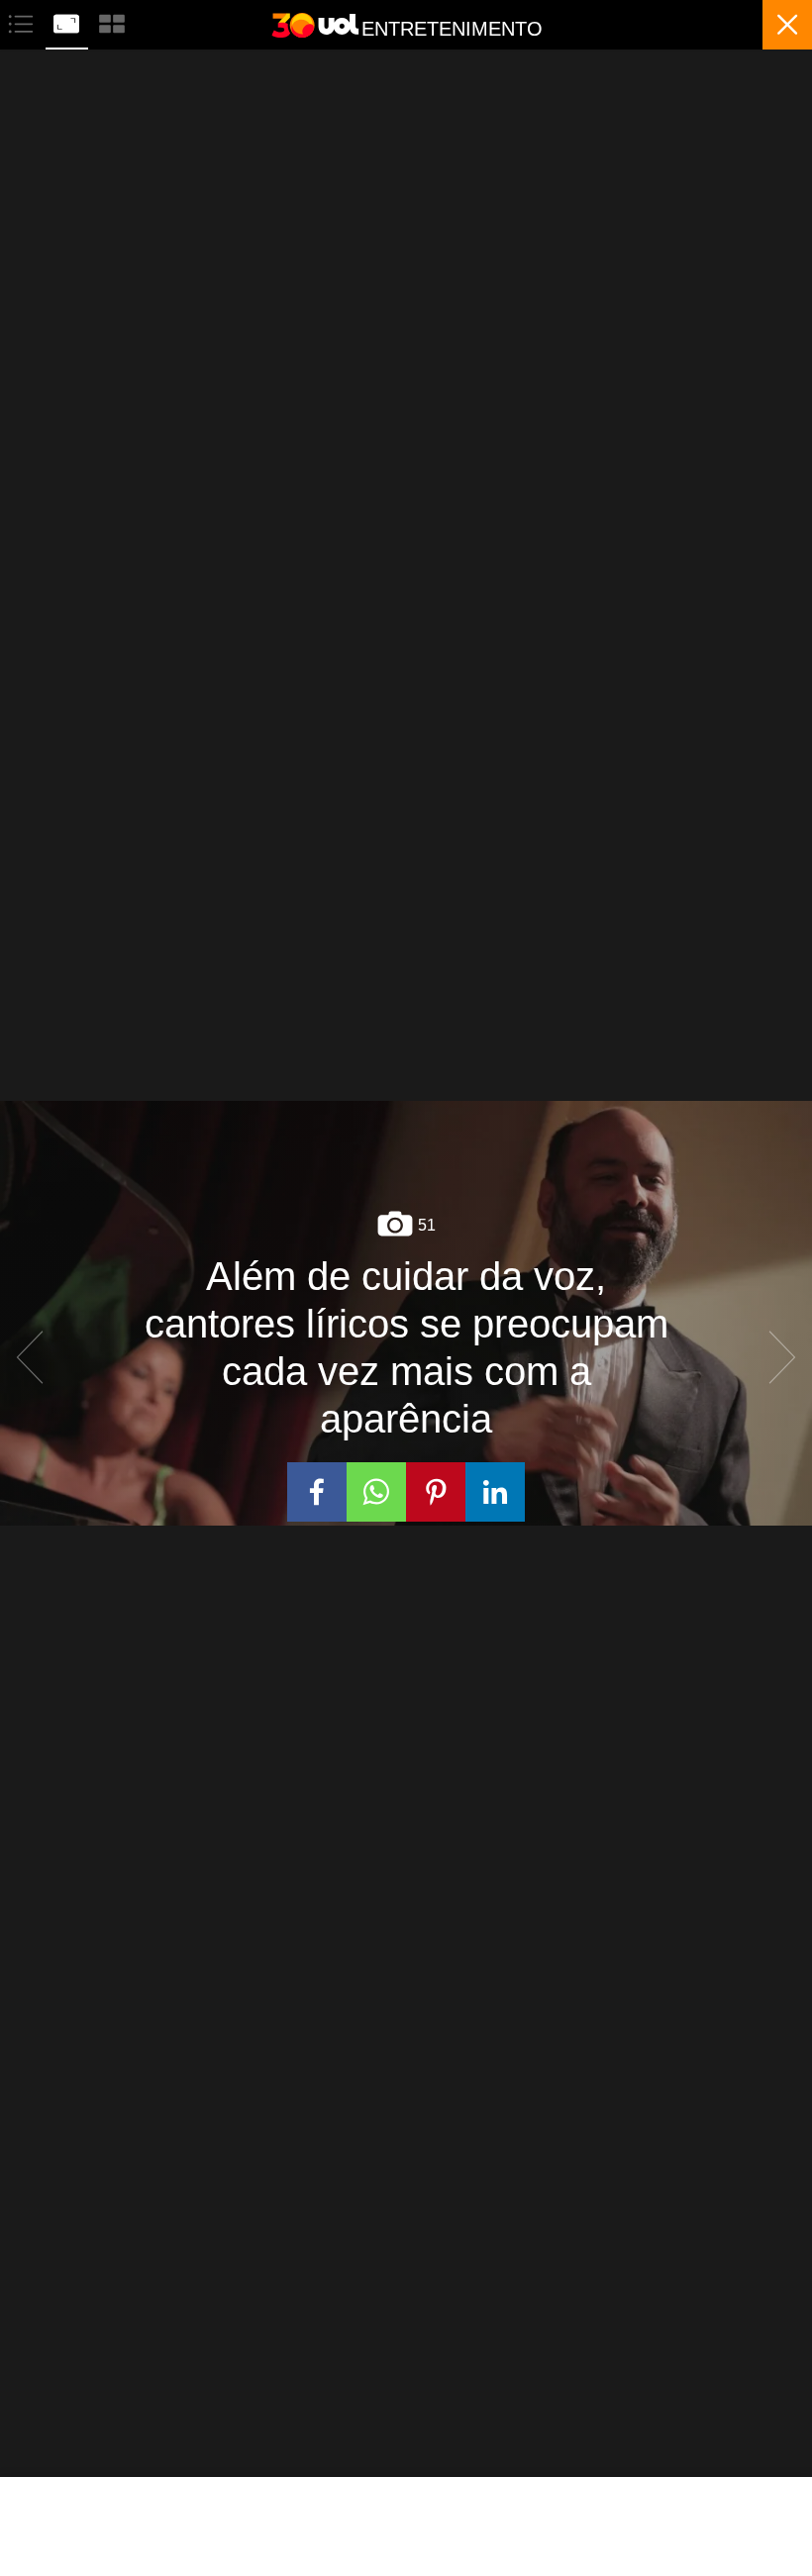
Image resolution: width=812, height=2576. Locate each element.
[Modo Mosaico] (112, 21)
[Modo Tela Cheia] (68, 21)
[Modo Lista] (23, 21)
